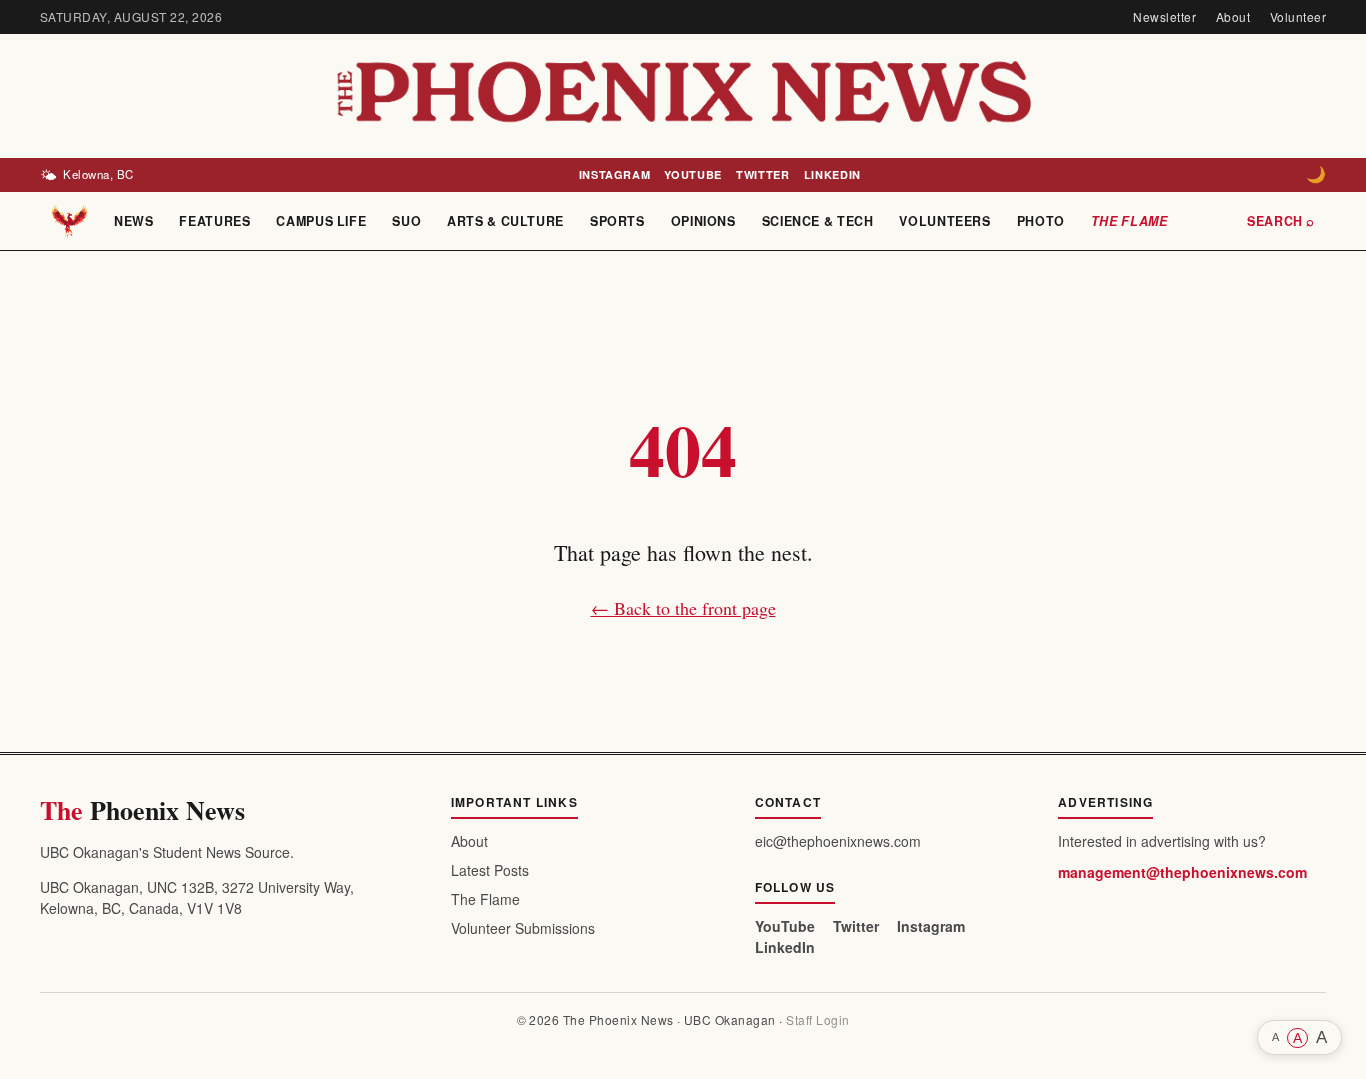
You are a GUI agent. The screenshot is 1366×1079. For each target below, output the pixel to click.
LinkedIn (832, 174)
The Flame (1129, 221)
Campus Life (321, 221)
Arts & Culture (505, 221)
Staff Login (817, 1019)
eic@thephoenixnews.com (838, 841)
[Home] (69, 221)
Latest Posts (490, 870)
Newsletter (1164, 16)
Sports (617, 221)
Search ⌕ (1281, 221)
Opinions (703, 221)
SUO (406, 221)
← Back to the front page (683, 608)
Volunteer (1298, 16)
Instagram (615, 174)
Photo (1041, 221)
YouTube (693, 174)
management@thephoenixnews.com (1182, 872)
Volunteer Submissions (523, 928)
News (134, 221)
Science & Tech (818, 221)
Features (214, 221)
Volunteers (944, 221)
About (1233, 16)
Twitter (763, 174)
